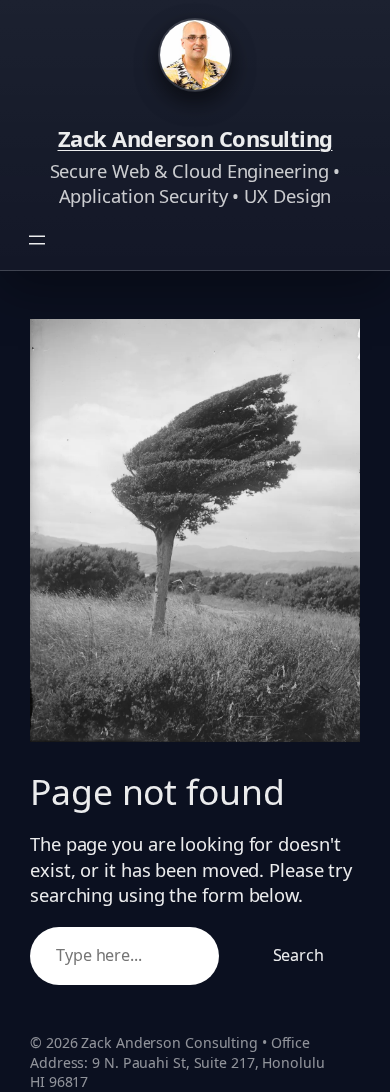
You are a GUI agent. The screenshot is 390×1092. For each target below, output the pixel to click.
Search (298, 955)
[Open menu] (37, 240)
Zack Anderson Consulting (195, 138)
